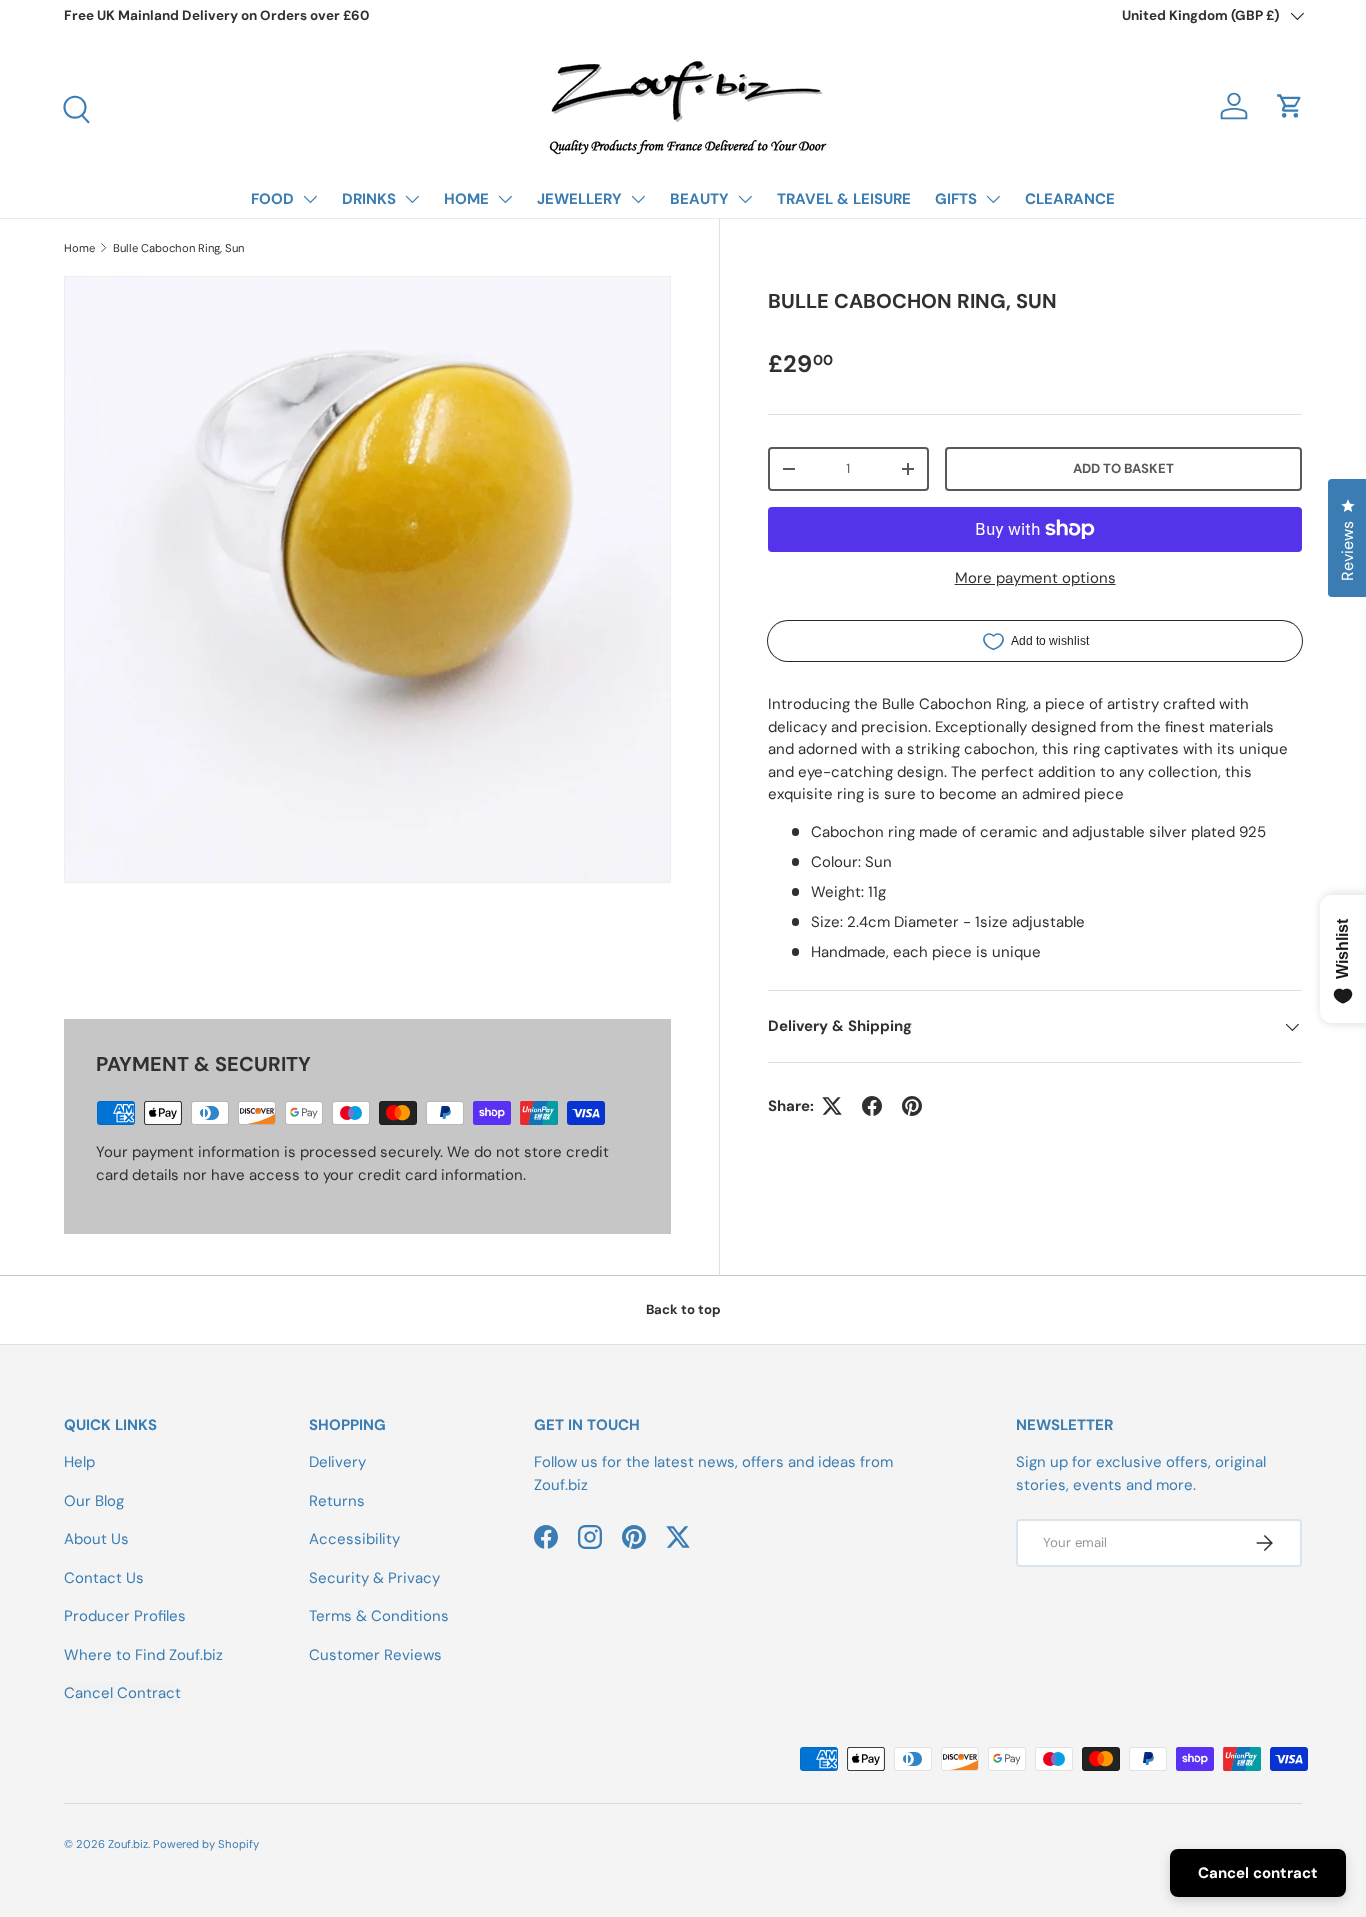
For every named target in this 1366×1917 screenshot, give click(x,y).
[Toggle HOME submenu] (505, 199)
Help (79, 1462)
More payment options (1035, 578)
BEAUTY (699, 199)
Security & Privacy (374, 1578)
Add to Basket (1123, 468)
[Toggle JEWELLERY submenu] (638, 199)
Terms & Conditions (379, 1616)
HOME (466, 199)
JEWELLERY (579, 199)
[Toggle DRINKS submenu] (412, 199)
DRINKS (369, 199)
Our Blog (94, 1501)
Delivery (337, 1462)
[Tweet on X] (832, 1106)
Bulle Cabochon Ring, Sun (178, 248)
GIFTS (956, 199)
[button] (1290, 106)
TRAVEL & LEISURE (844, 199)
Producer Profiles (125, 1616)
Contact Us (104, 1578)
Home (79, 248)
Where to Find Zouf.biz (143, 1655)
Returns (337, 1501)
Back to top (683, 1309)
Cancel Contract (122, 1693)
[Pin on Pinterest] (912, 1106)
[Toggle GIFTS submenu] (993, 199)
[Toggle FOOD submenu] (310, 199)
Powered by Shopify (206, 1844)
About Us (96, 1539)
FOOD (272, 199)
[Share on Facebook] (872, 1106)
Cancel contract (1258, 1873)
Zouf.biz (128, 1844)
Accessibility (354, 1539)
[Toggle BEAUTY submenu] (745, 199)
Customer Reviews (375, 1655)
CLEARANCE (1070, 199)
